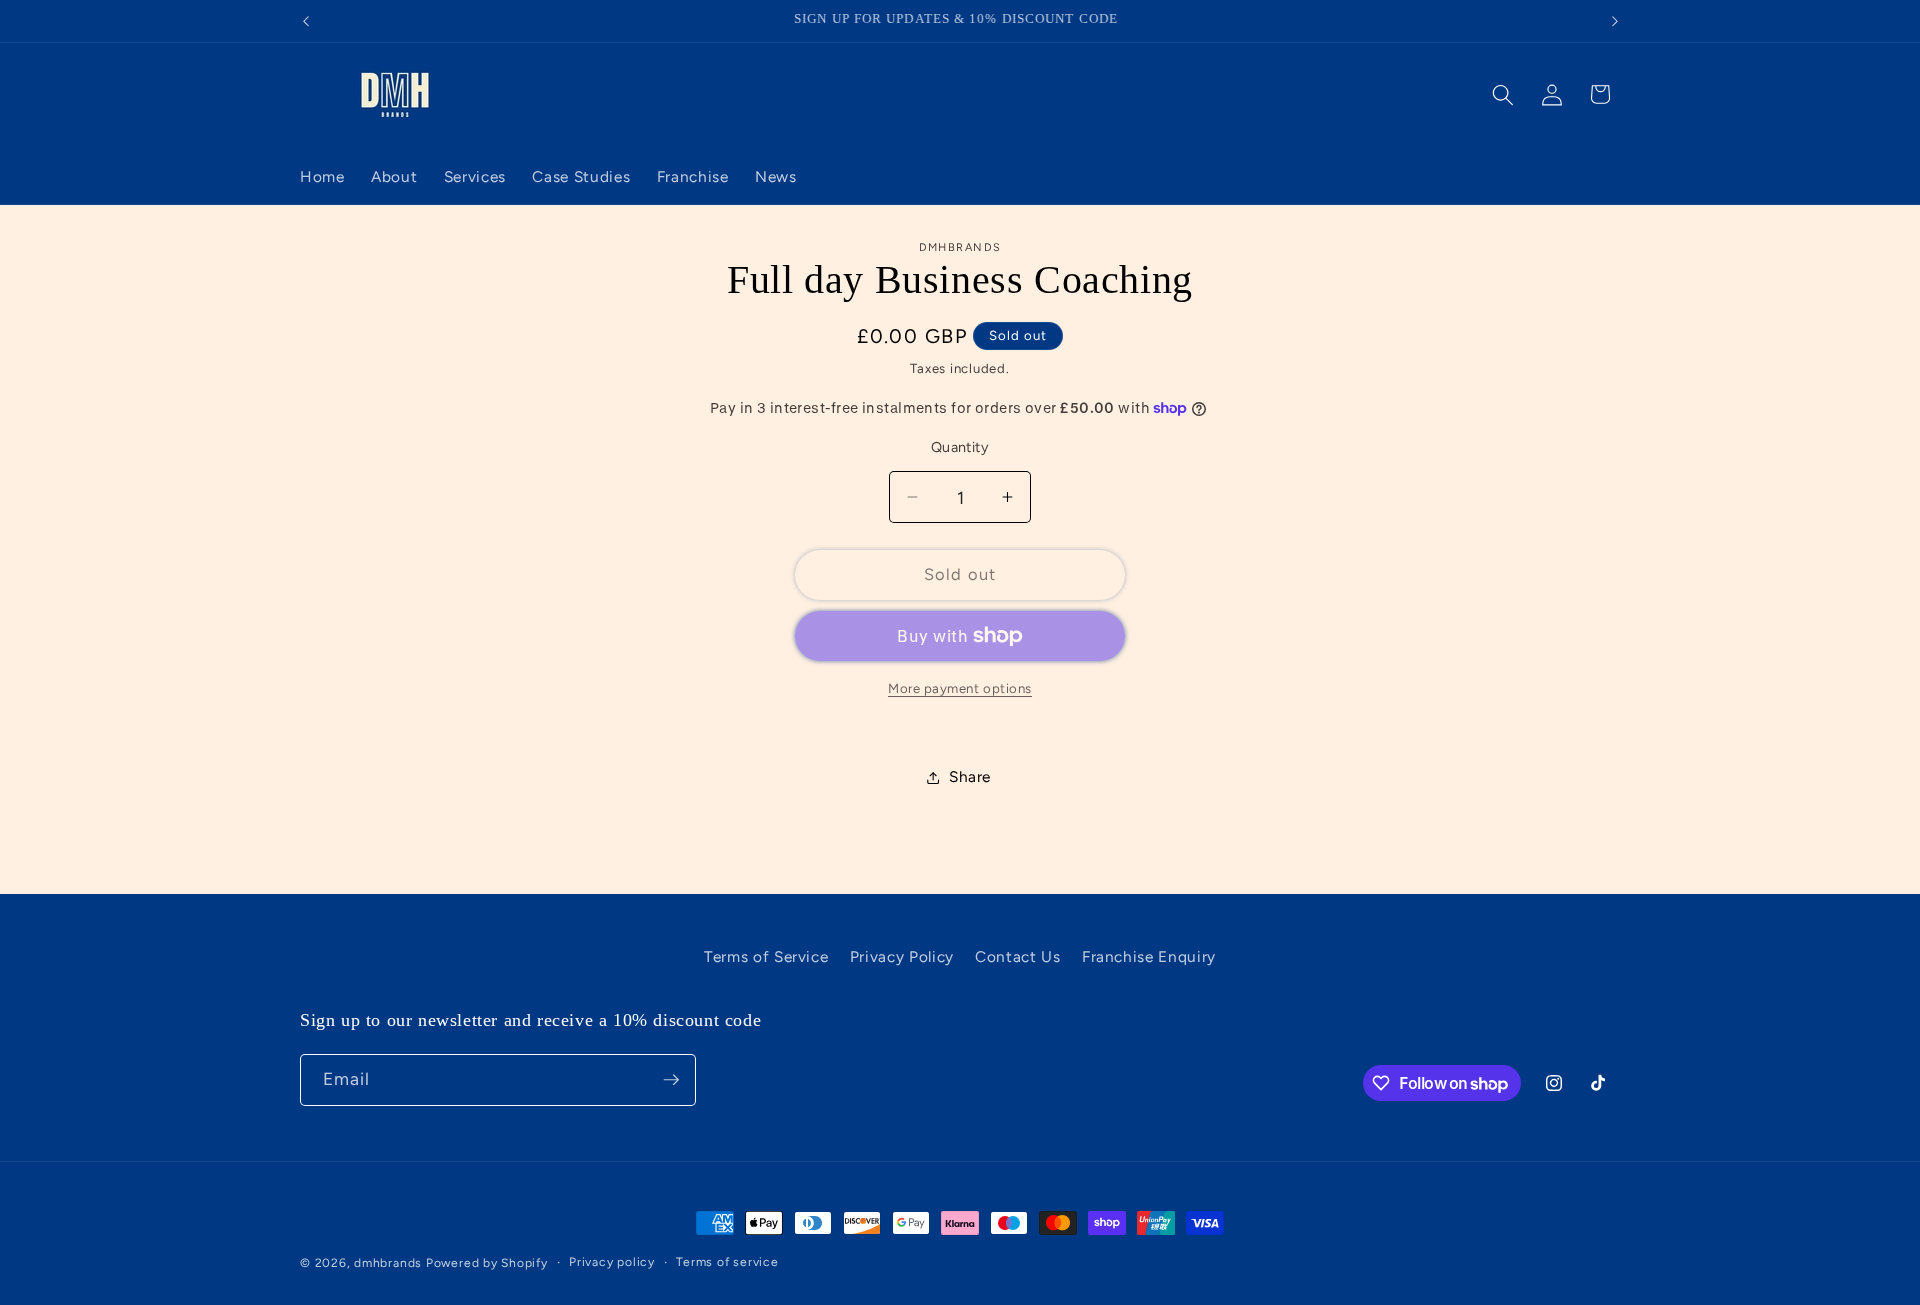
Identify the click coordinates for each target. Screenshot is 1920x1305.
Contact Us (1018, 956)
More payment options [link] (960, 688)
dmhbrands (388, 1263)
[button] (1503, 94)
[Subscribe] (671, 1080)
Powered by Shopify (487, 1263)
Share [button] (970, 776)
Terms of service (727, 1262)
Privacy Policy (902, 956)
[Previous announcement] (306, 21)
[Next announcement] (1615, 21)
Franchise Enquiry (1149, 956)
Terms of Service (766, 956)
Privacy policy (612, 1262)
